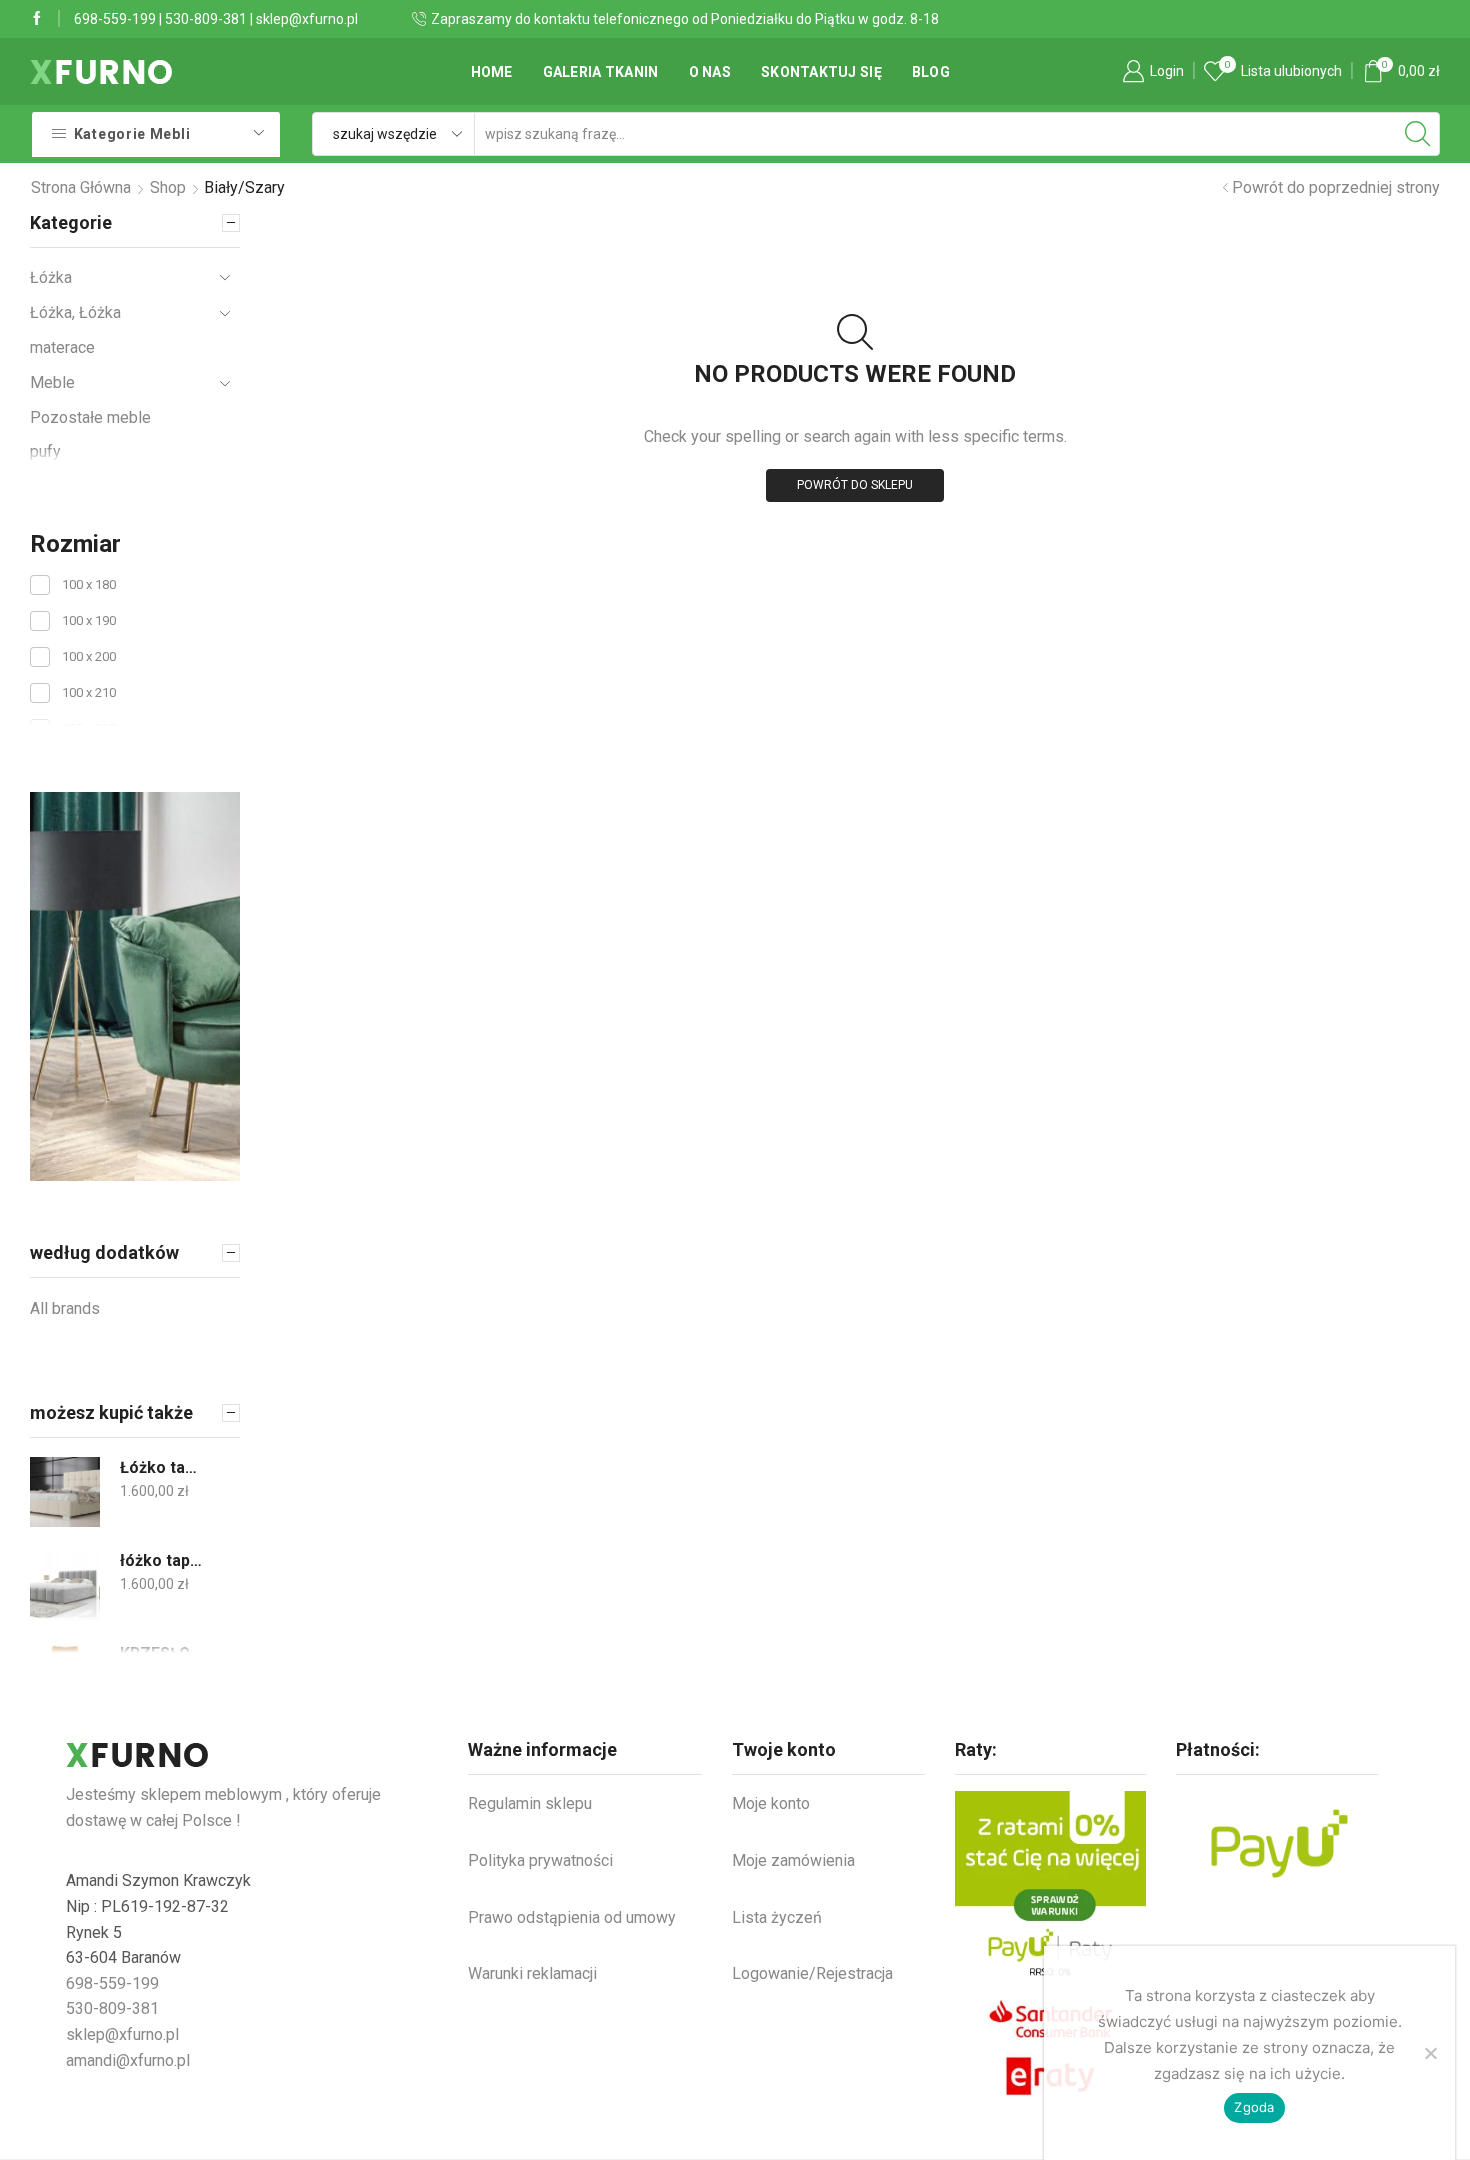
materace (62, 347)
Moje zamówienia (793, 1860)
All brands (65, 1308)
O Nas (710, 72)
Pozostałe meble (90, 417)
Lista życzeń (777, 1917)
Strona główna (81, 187)
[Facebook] (37, 19)
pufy (45, 451)
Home (492, 72)
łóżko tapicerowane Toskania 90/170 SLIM (162, 1560)
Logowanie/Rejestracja (812, 1973)
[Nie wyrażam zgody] (1430, 2053)
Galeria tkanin (601, 72)
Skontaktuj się (821, 72)
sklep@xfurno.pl (307, 19)
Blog (931, 72)
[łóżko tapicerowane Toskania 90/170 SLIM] (65, 1585)
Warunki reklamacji (532, 1973)
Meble (52, 382)
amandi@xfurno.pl (128, 2060)
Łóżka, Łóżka (75, 312)
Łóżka (51, 277)
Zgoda (1254, 2107)
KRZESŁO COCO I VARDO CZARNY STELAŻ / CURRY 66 (162, 1653)
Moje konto (771, 1803)
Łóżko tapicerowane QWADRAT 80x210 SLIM (162, 1467)
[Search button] (1418, 134)
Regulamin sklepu (530, 1803)
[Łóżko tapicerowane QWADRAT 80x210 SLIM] (65, 1492)
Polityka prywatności (540, 1860)
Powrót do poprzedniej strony (1336, 187)
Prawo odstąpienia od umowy (572, 1917)
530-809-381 (206, 19)
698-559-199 (115, 19)
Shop (168, 187)
